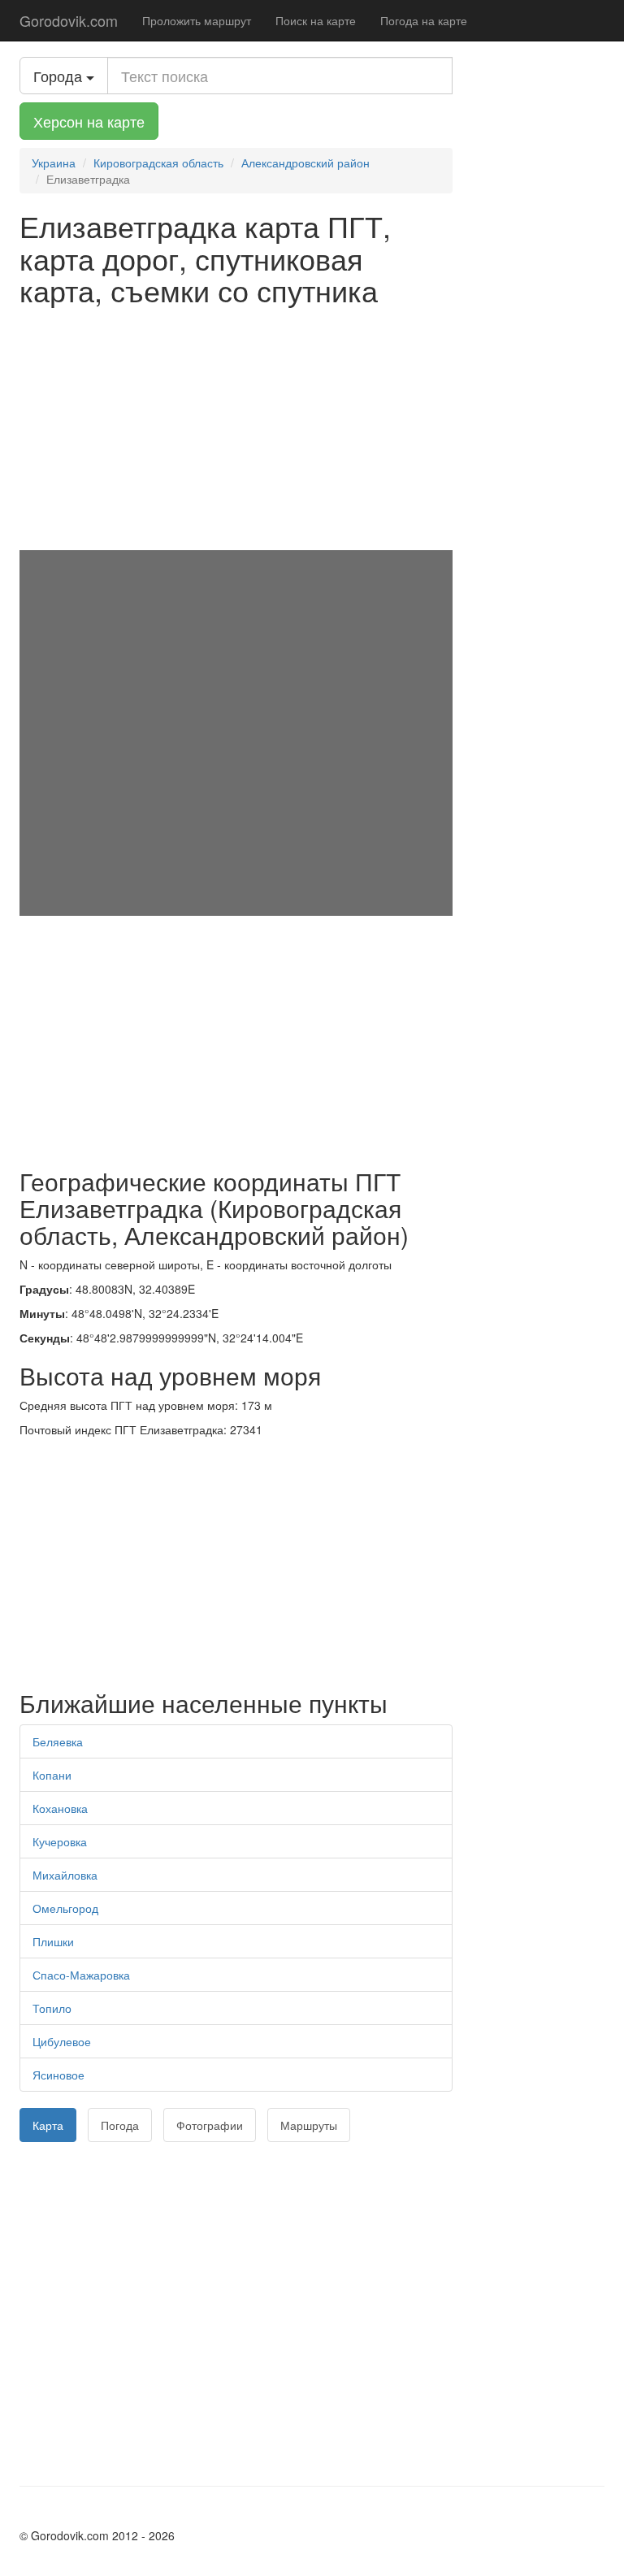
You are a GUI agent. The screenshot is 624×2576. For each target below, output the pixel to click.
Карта (48, 2125)
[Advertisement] (236, 428)
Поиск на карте (316, 20)
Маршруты (309, 2125)
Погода (120, 2125)
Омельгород (65, 1908)
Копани (52, 1775)
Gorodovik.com (69, 20)
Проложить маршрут (197, 20)
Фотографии (210, 2125)
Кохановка (60, 1808)
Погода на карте (424, 20)
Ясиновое (58, 2075)
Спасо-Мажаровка (81, 1975)
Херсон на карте (89, 121)
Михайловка (65, 1875)
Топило (52, 2008)
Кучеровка (60, 1841)
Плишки (53, 1941)
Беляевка (58, 1741)
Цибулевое (62, 2041)
